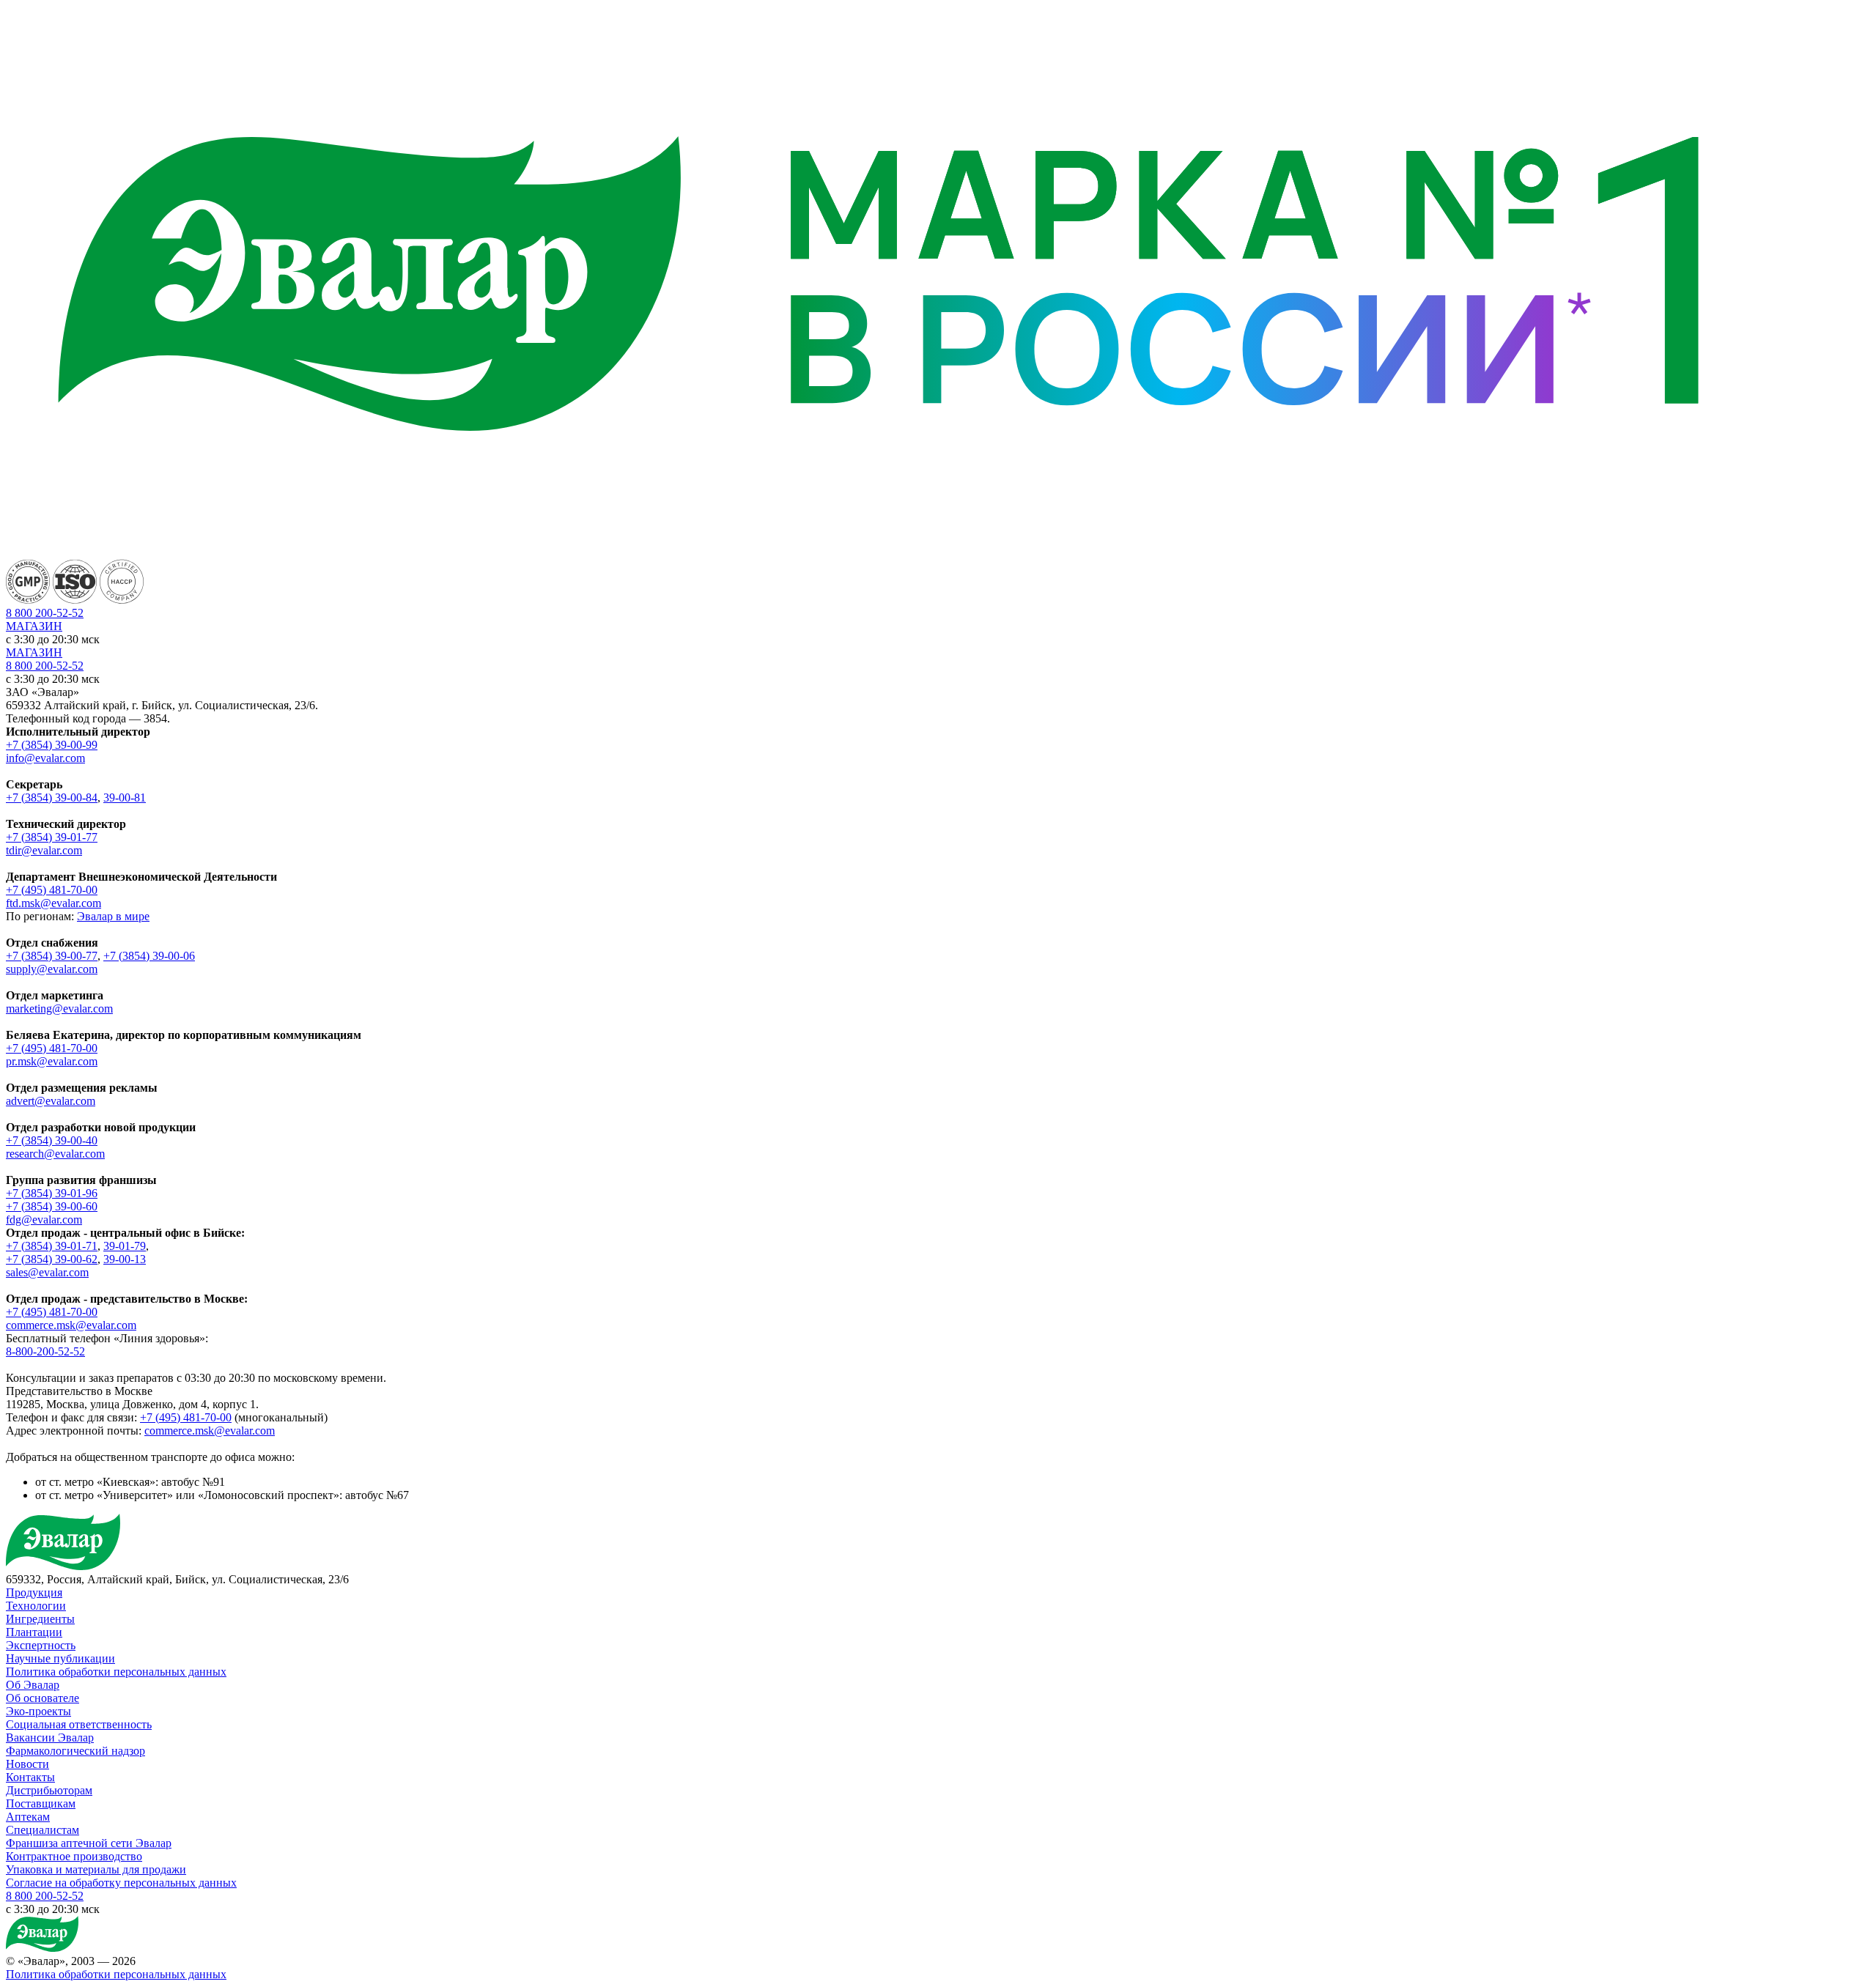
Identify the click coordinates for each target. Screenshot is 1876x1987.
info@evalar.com (45, 758)
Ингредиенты (40, 1619)
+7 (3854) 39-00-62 (52, 1259)
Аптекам (28, 1817)
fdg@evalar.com (44, 1220)
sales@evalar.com (47, 1272)
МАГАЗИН (34, 626)
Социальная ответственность (79, 1724)
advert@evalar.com (51, 1101)
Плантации (34, 1632)
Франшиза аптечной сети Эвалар (89, 1843)
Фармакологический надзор (75, 1751)
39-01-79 (125, 1246)
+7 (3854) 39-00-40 (52, 1140)
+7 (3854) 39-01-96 (52, 1193)
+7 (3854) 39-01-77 (52, 837)
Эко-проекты (38, 1711)
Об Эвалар (33, 1685)
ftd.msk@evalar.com (53, 903)
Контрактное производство (74, 1856)
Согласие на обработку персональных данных (121, 1883)
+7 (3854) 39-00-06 (149, 956)
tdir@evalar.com (44, 850)
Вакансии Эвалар (50, 1738)
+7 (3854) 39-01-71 (52, 1246)
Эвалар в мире (113, 916)
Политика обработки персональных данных (116, 1672)
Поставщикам (41, 1803)
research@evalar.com (55, 1154)
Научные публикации (60, 1658)
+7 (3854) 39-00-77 (52, 956)
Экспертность (41, 1645)
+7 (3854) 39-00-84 (52, 798)
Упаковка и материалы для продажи (96, 1869)
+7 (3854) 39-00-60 (52, 1206)
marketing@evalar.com (59, 1009)
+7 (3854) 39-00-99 (52, 745)
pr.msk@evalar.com (52, 1061)
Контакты (30, 1777)
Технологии (36, 1606)
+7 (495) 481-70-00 (52, 890)
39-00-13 (125, 1259)
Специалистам (43, 1830)
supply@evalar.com (52, 969)
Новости (27, 1764)
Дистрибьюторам (49, 1790)
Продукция (34, 1592)
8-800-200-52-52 (45, 1351)
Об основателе (43, 1698)
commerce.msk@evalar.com (71, 1325)
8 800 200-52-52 (45, 666)
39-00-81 (125, 798)
